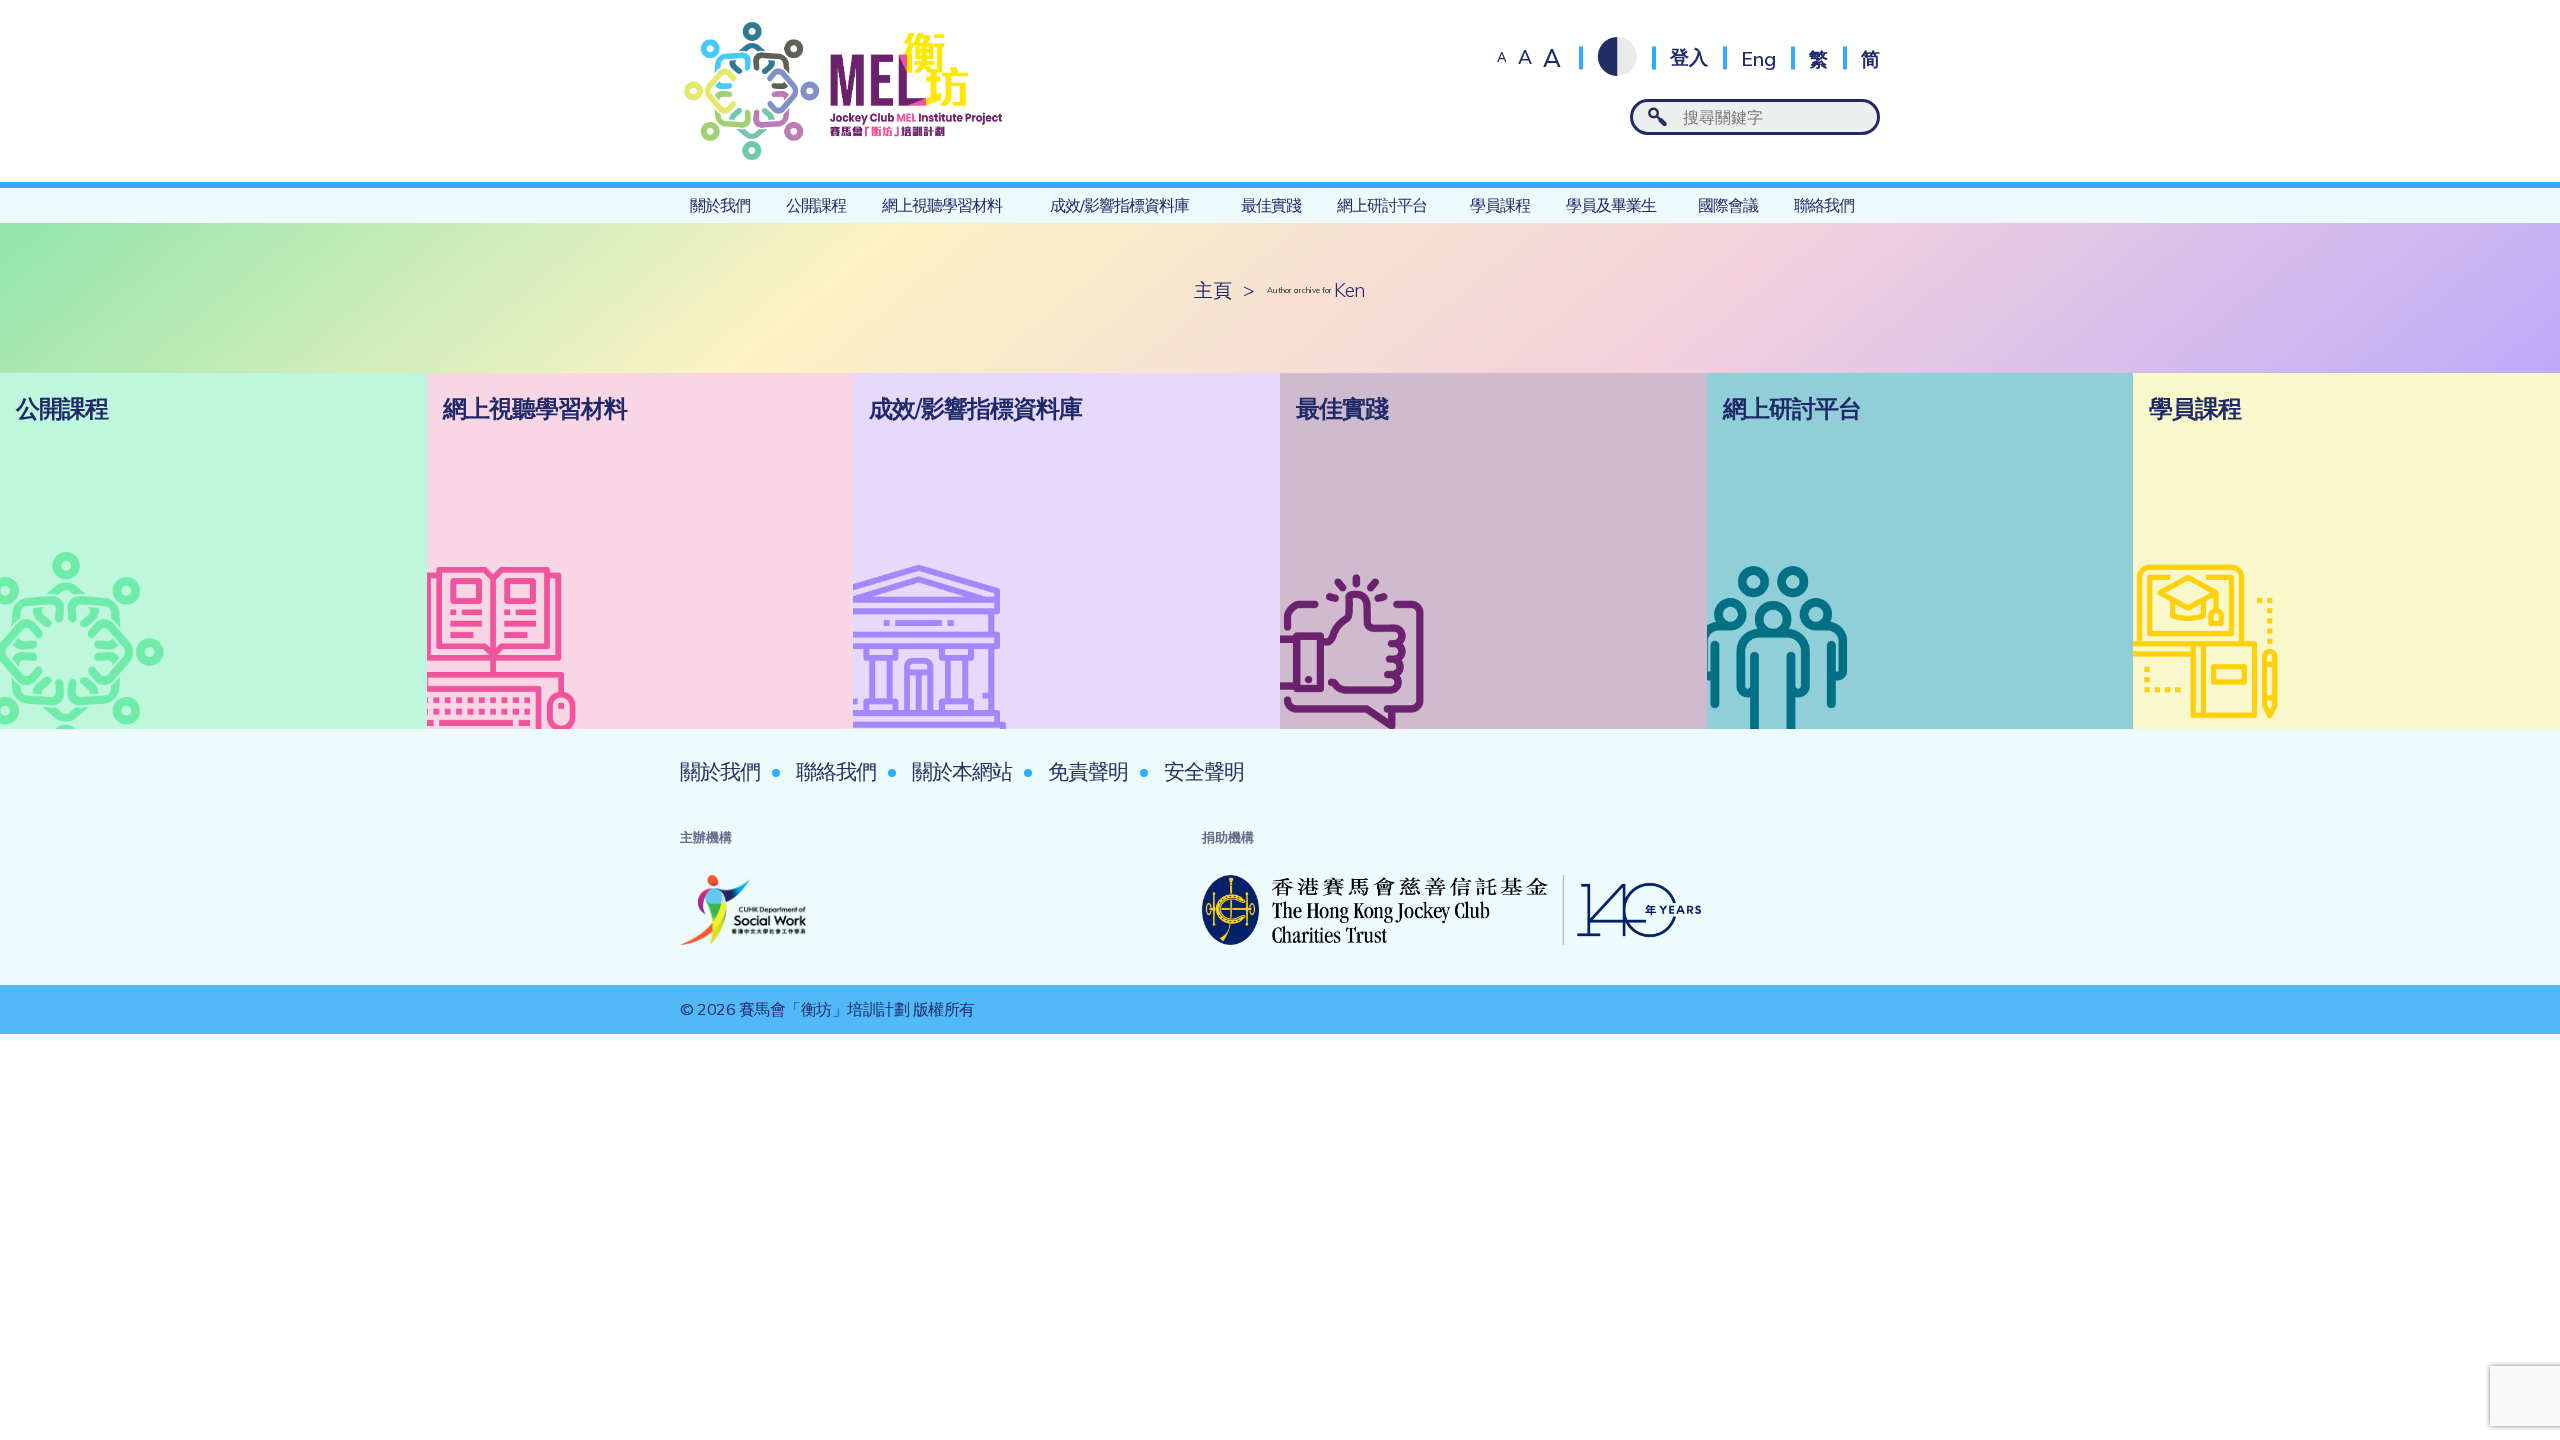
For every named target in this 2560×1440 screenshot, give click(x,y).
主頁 (1212, 290)
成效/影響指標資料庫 (1119, 205)
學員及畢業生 (1611, 205)
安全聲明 (1204, 771)
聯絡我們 (1824, 205)
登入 (1689, 57)
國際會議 (1728, 205)
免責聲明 (1088, 771)
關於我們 (720, 205)
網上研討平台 (1382, 205)
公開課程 (816, 205)
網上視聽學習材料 (942, 205)
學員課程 (1500, 205)
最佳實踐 (1271, 205)
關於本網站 (962, 771)
